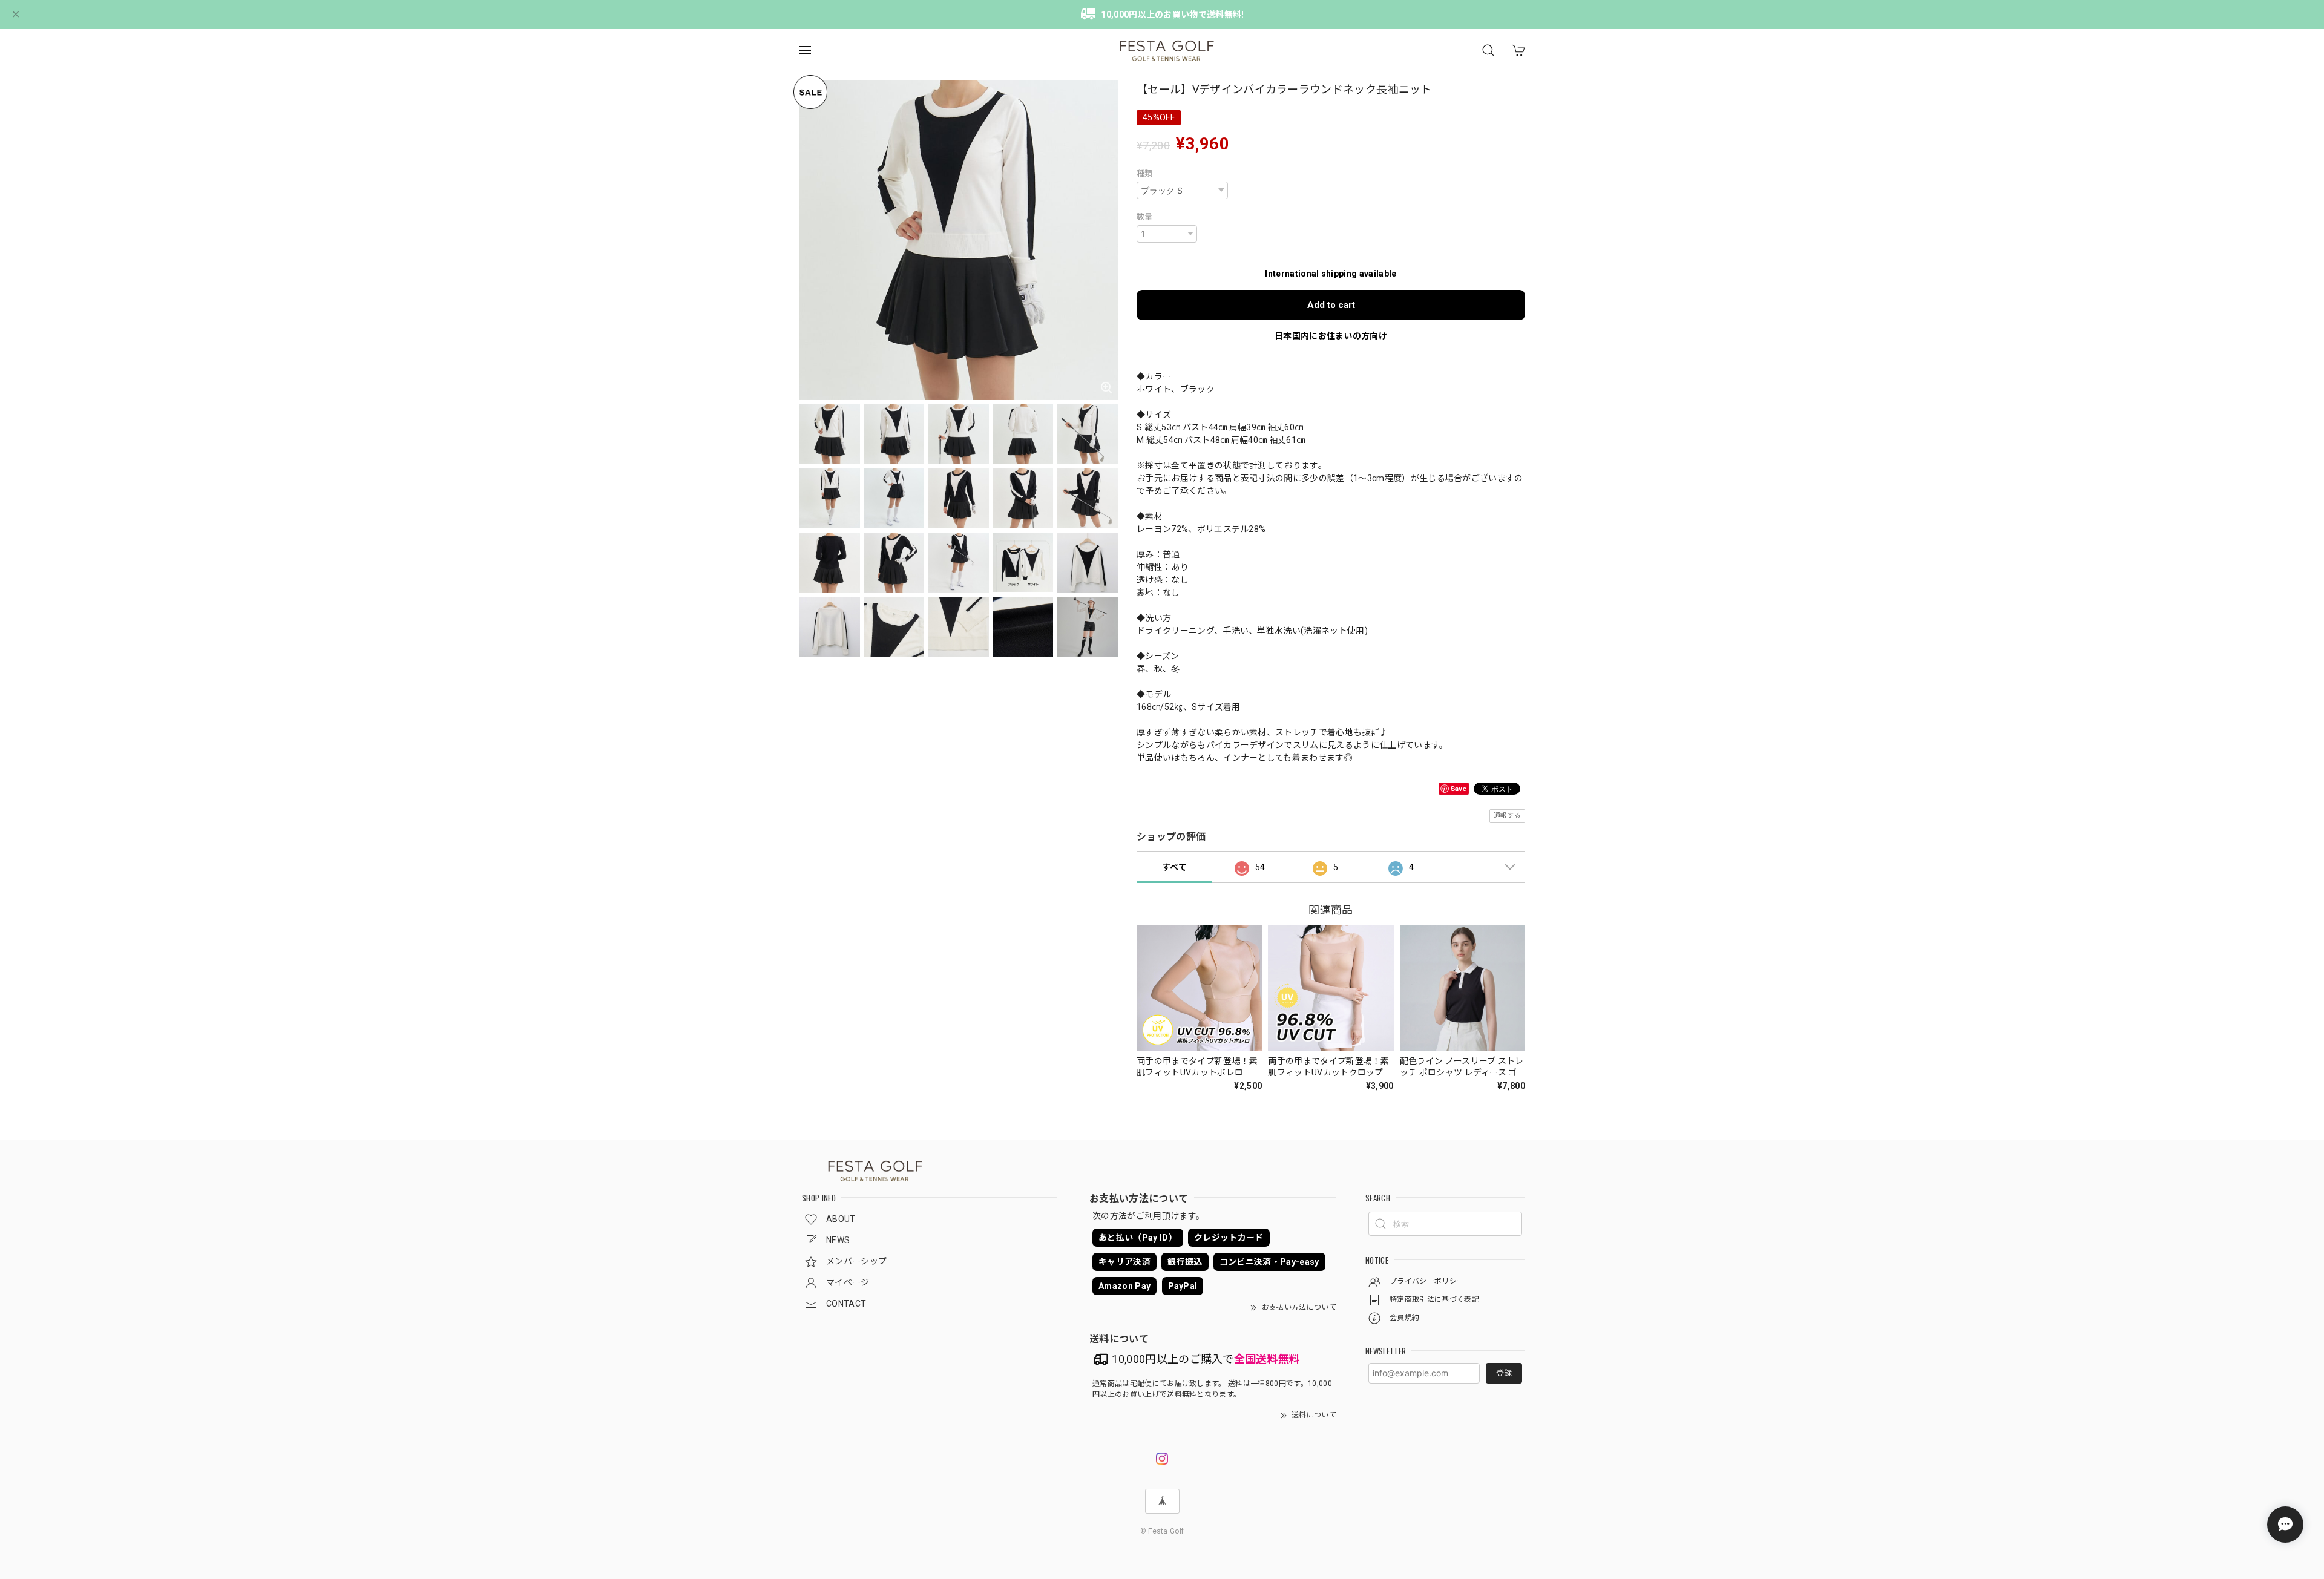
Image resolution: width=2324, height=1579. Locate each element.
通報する (1507, 816)
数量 (1145, 217)
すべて (1174, 867)
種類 (1145, 173)
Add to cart (1331, 305)
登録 (1504, 1373)
